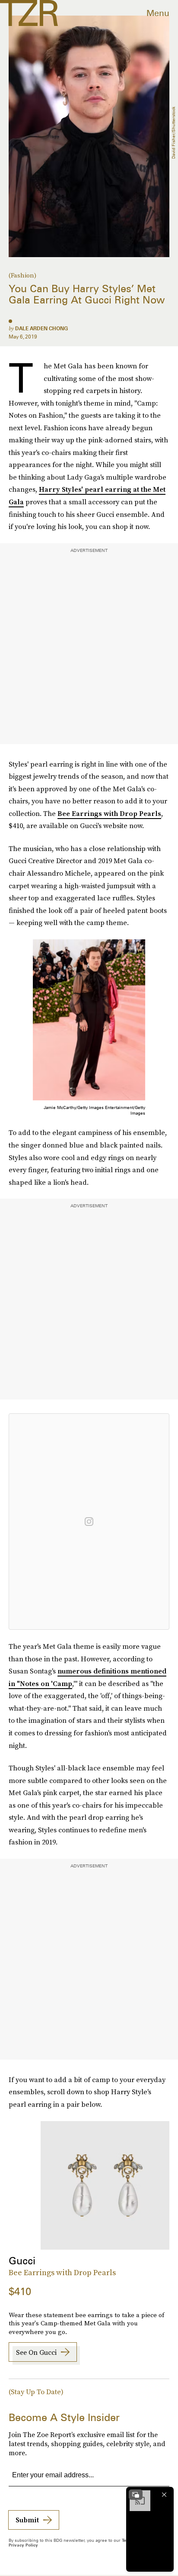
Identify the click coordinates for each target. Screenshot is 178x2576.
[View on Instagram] (89, 1522)
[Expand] (136, 2495)
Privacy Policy (23, 2545)
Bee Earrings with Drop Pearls (109, 813)
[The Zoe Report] (29, 13)
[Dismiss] (164, 2495)
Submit (27, 2520)
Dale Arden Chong (41, 328)
